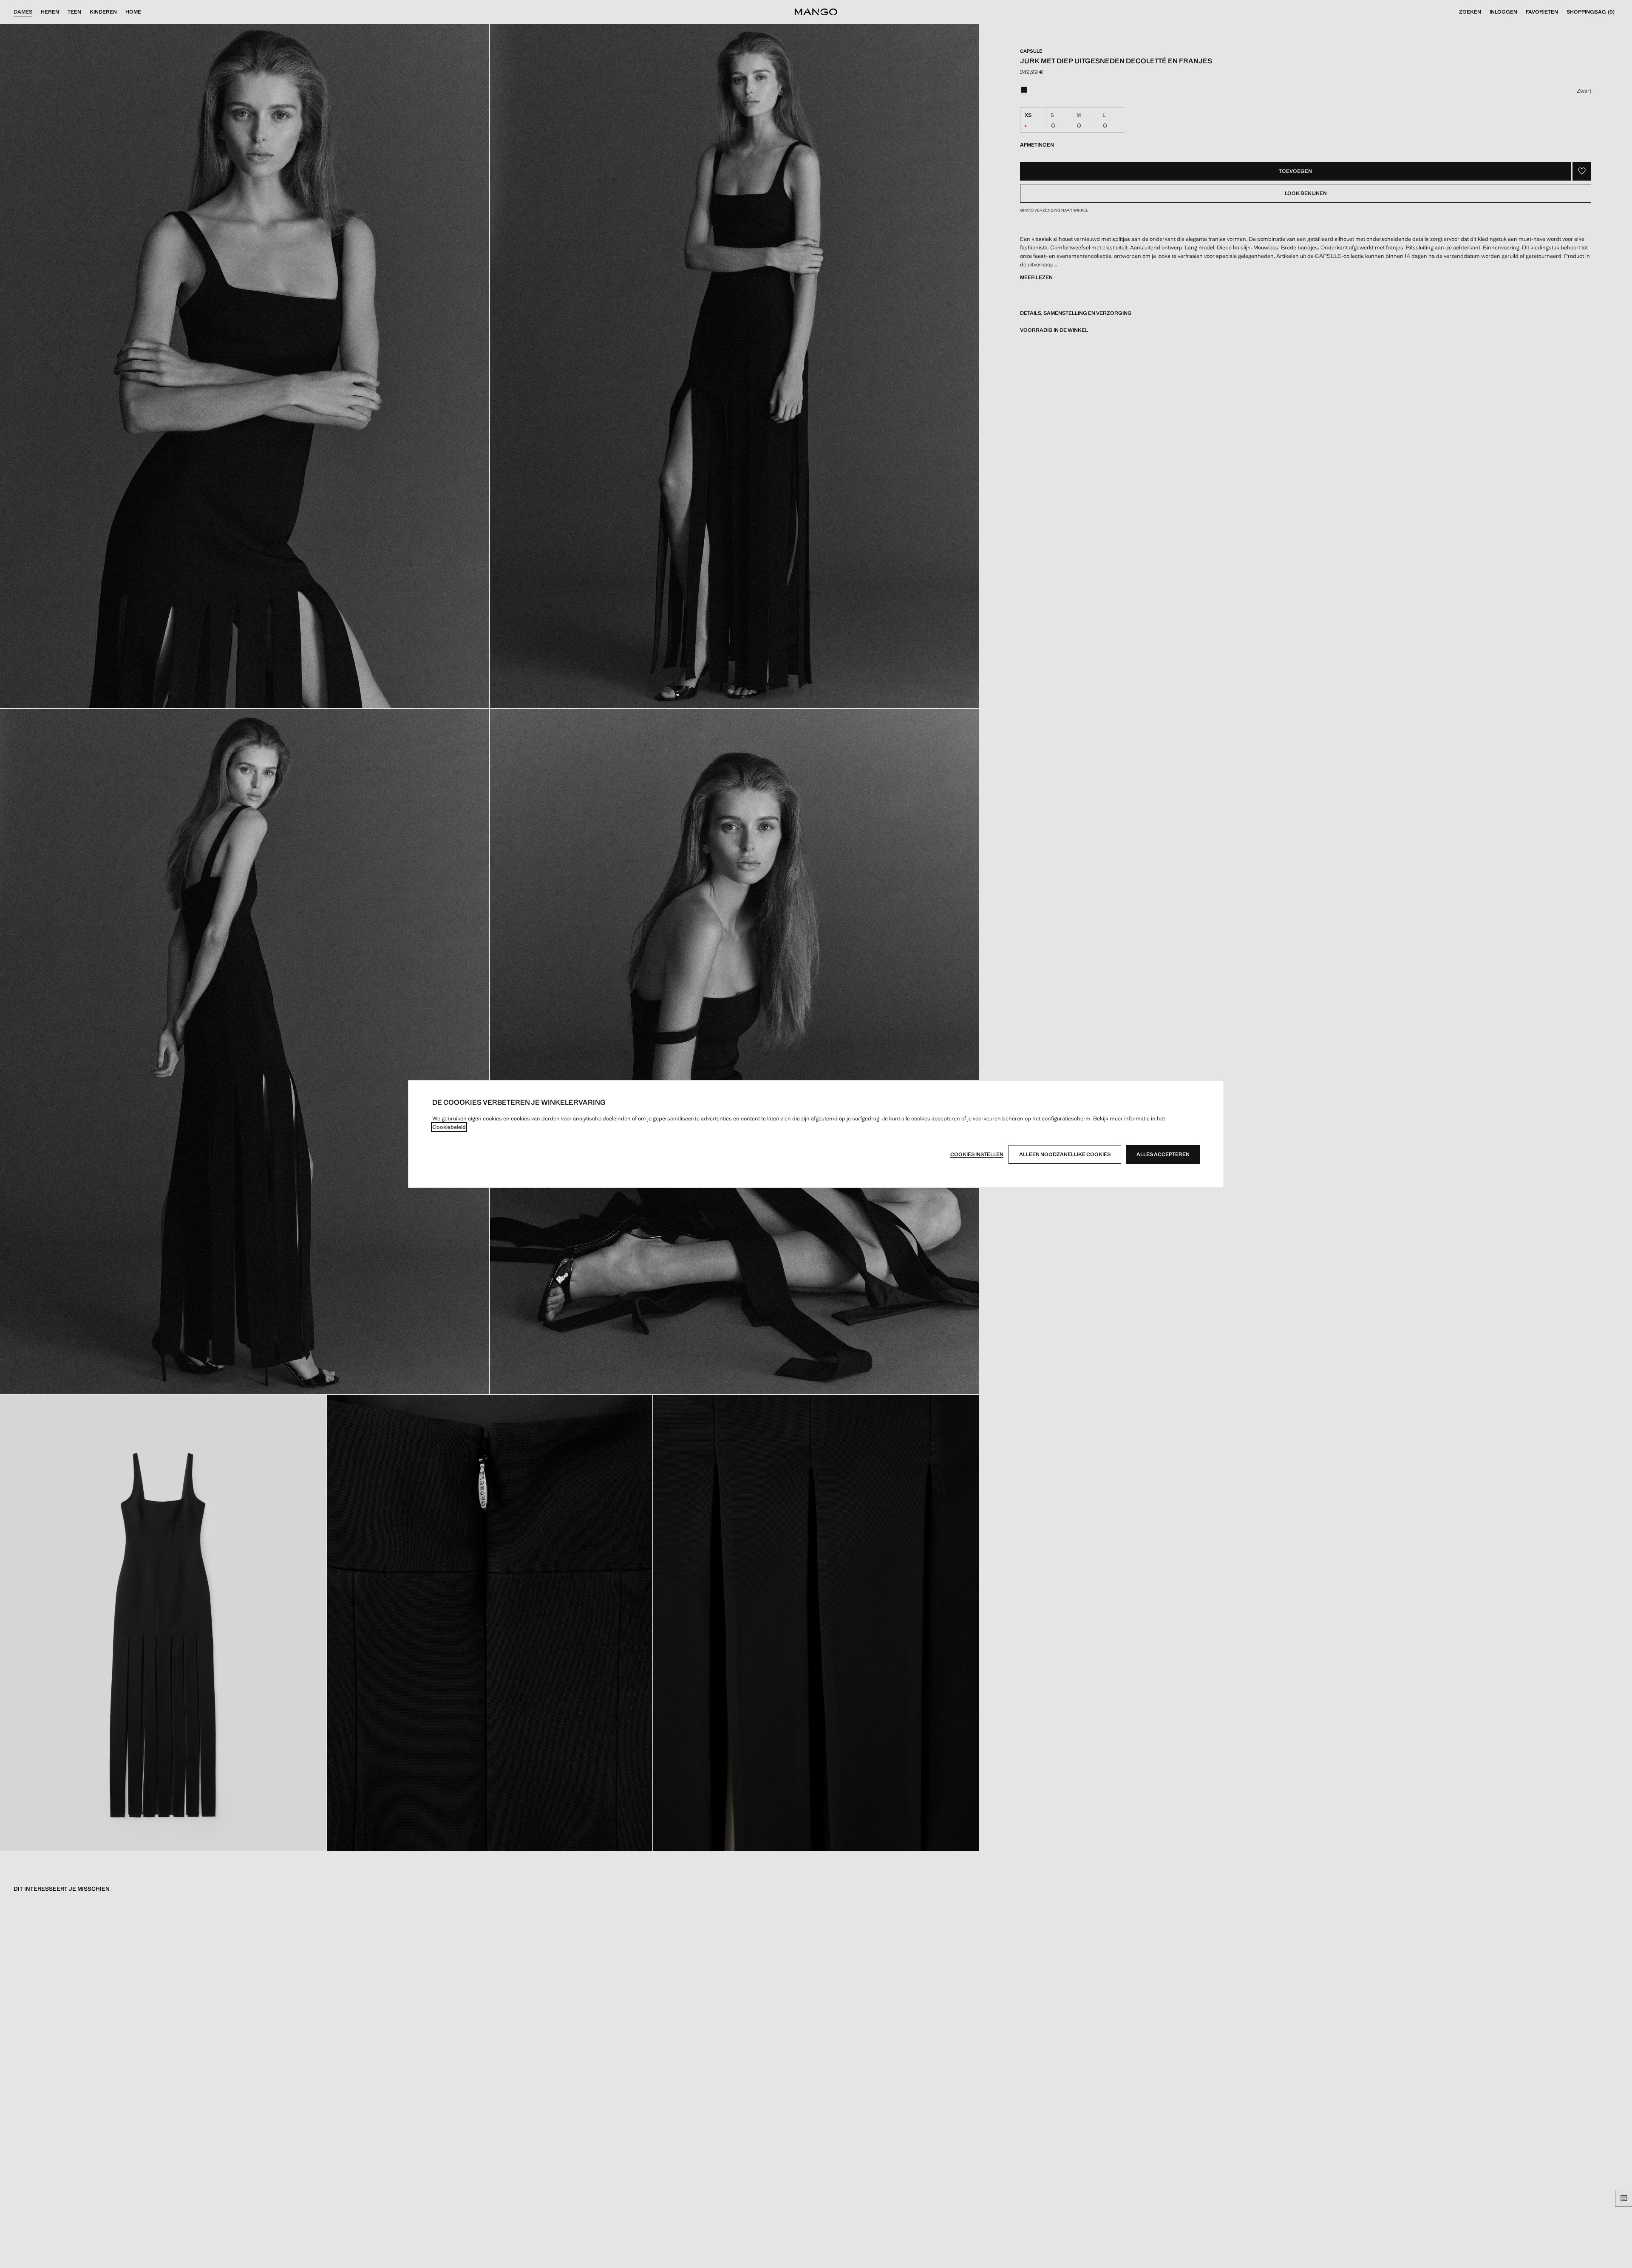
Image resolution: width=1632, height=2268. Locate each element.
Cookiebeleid (449, 1127)
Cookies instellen (977, 1154)
